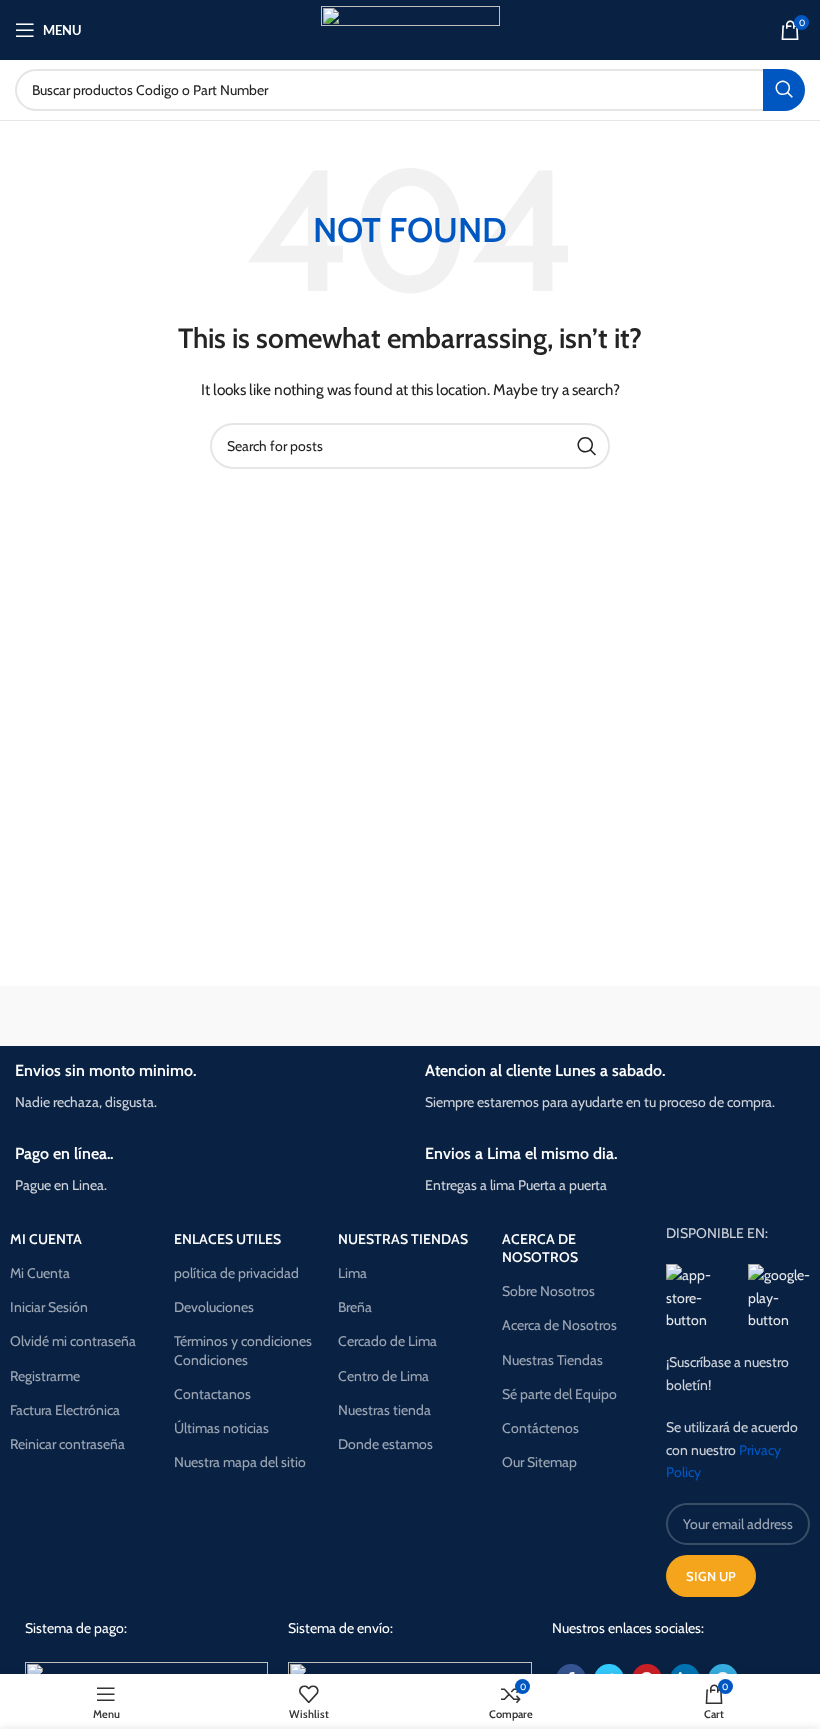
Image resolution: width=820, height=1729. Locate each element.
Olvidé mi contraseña (73, 1341)
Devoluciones (214, 1307)
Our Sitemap (539, 1462)
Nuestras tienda (384, 1410)
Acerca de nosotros (540, 1248)
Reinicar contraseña (67, 1444)
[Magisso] (310, 1016)
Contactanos (212, 1394)
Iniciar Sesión (49, 1307)
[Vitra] (110, 1016)
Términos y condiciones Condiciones (243, 1350)
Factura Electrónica (65, 1410)
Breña (355, 1307)
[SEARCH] (784, 90)
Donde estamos (385, 1444)
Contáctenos (540, 1428)
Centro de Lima (383, 1376)
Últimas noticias (221, 1428)
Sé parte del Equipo (559, 1394)
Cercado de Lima (387, 1341)
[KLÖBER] (710, 1016)
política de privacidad (236, 1273)
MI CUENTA (46, 1239)
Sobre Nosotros (548, 1291)
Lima (352, 1273)
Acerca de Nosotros (559, 1325)
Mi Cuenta (40, 1273)
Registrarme (45, 1376)
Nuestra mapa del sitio (240, 1462)
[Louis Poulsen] (510, 1016)
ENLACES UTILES (227, 1239)
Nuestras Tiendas (552, 1360)
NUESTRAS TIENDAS (403, 1239)
